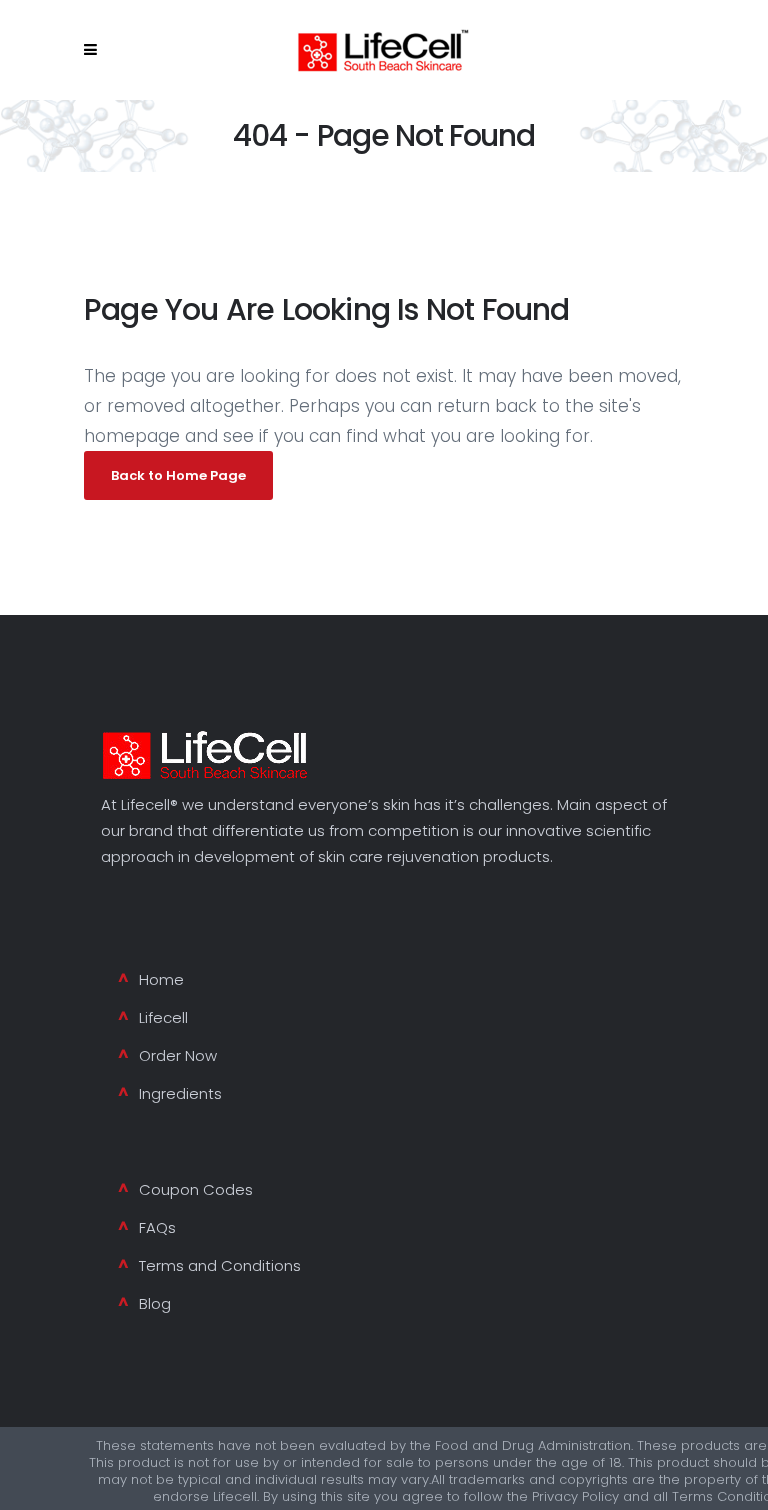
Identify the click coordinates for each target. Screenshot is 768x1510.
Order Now (178, 1055)
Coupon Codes (196, 1189)
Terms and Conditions (220, 1265)
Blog (155, 1303)
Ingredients (180, 1093)
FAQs (157, 1227)
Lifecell (163, 1017)
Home (161, 979)
